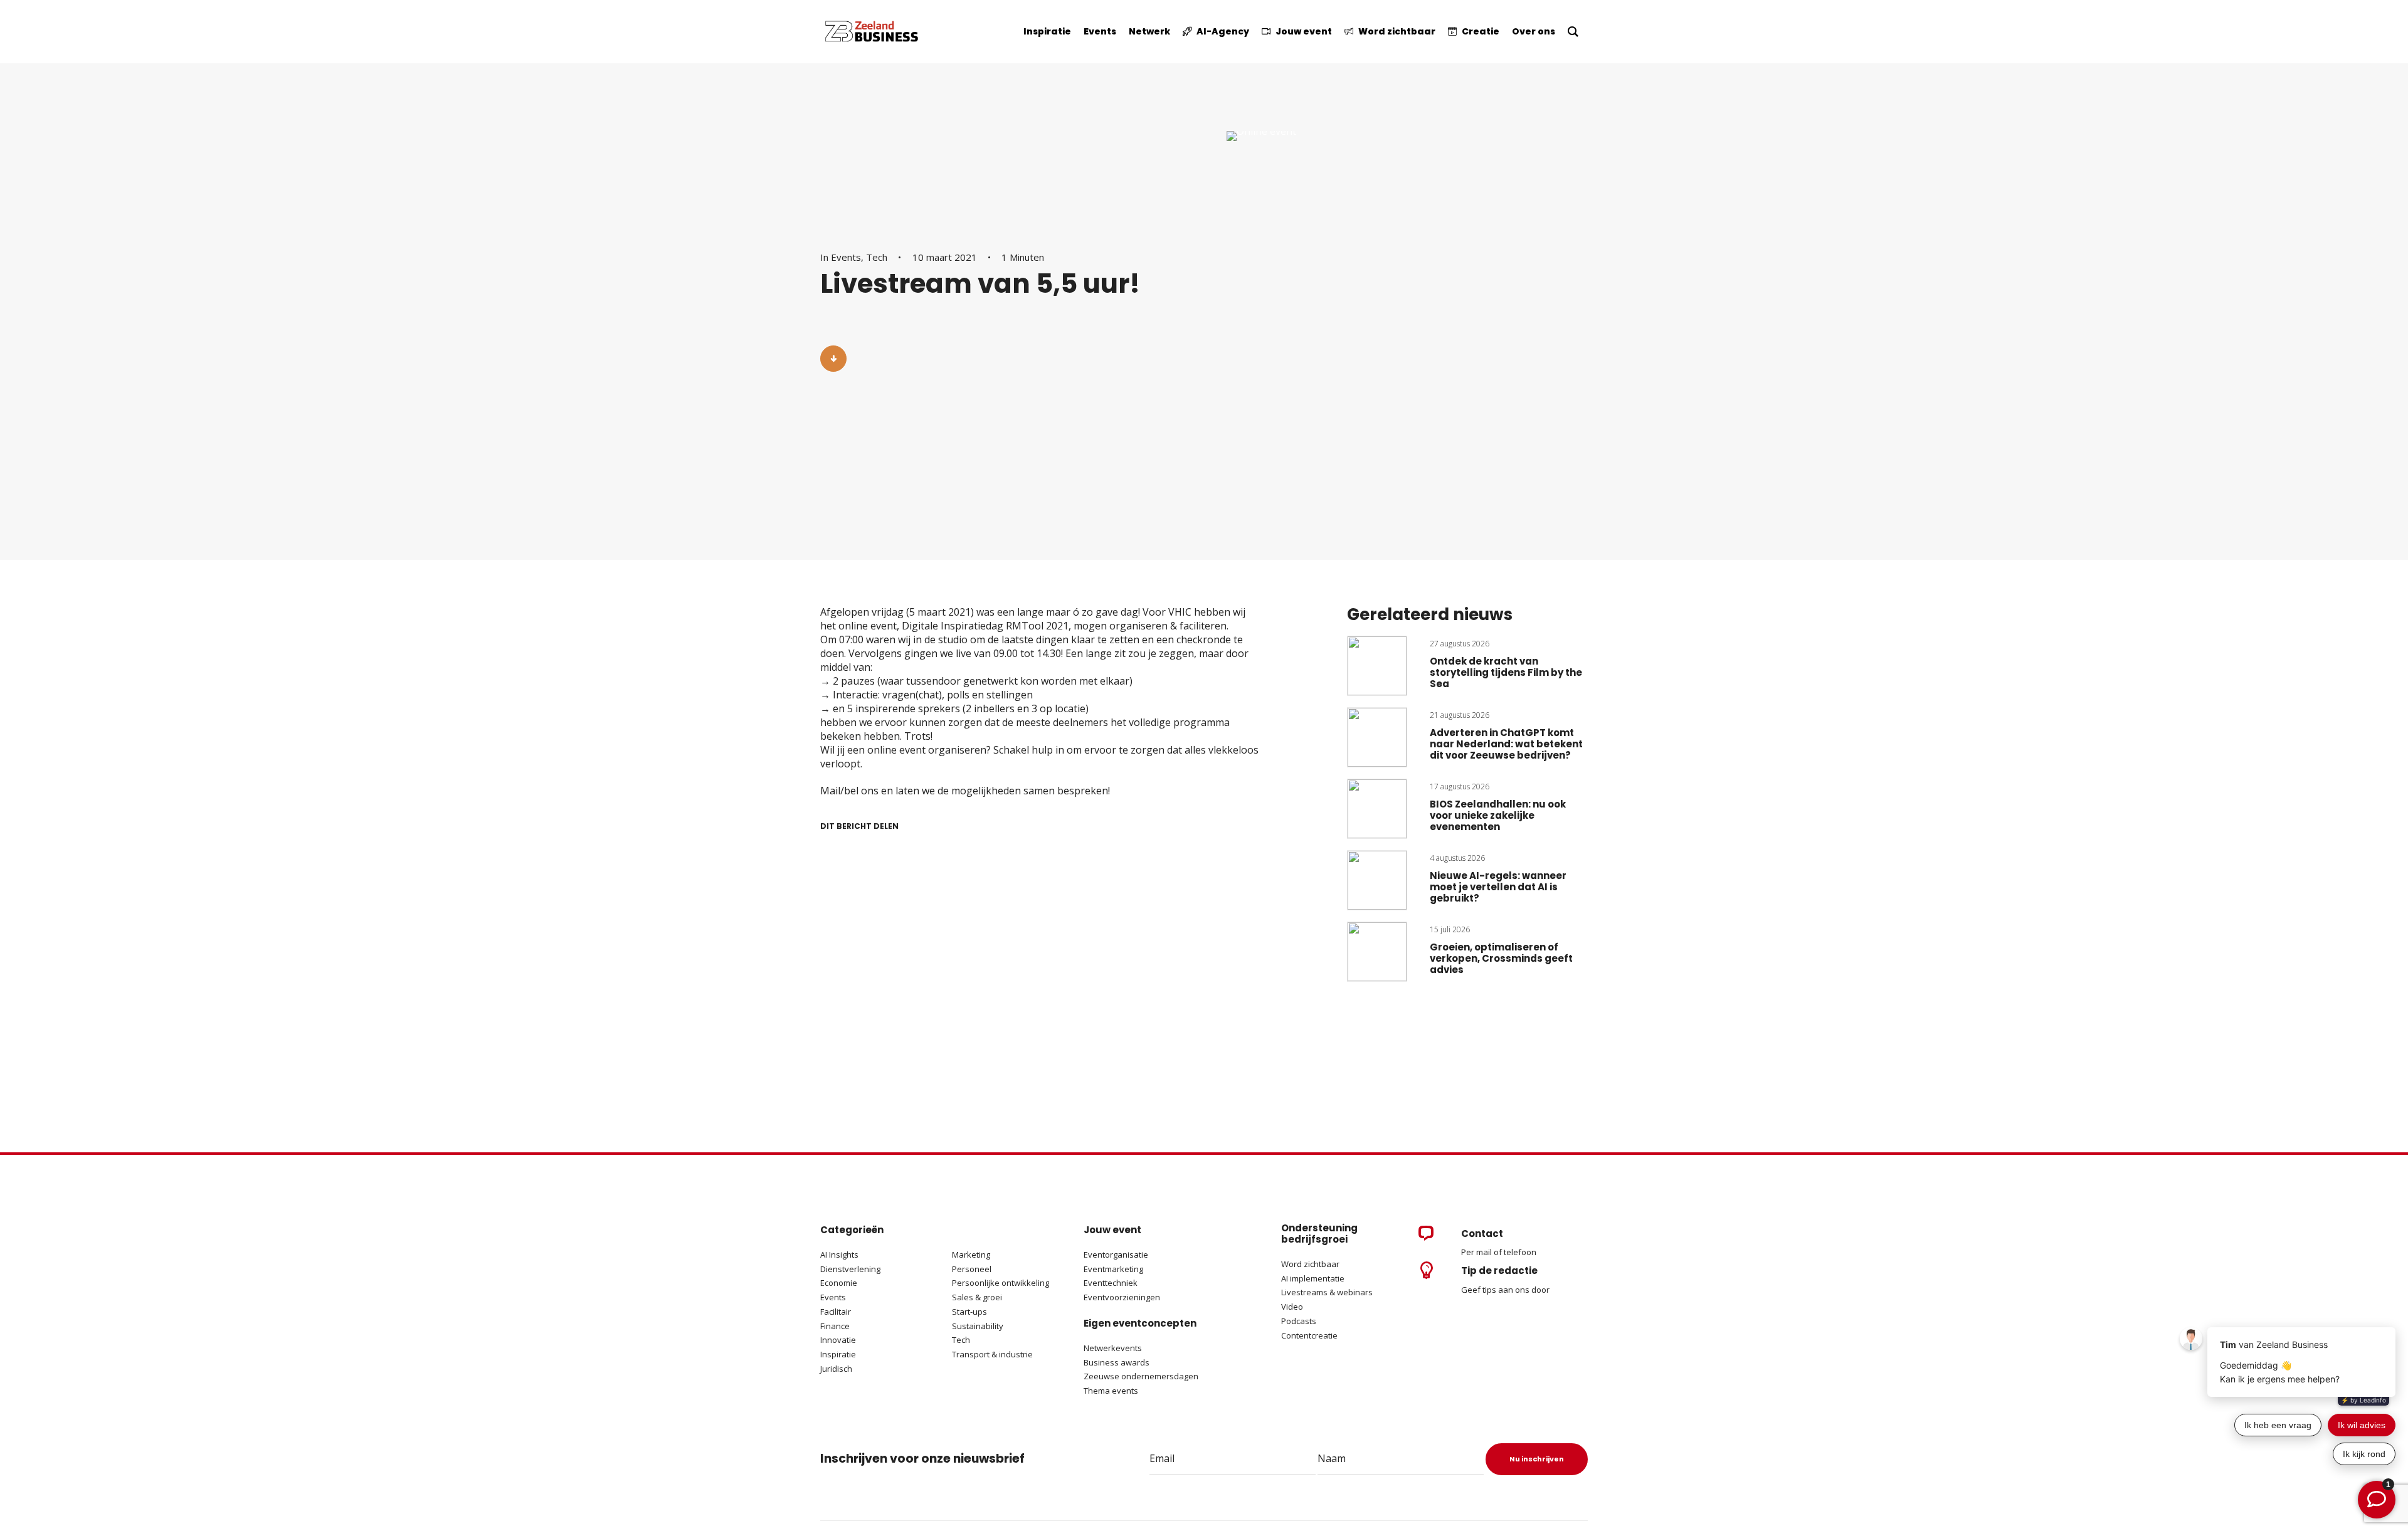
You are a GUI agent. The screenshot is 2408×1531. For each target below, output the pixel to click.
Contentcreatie (1309, 1335)
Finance (835, 1326)
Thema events (1111, 1391)
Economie (839, 1283)
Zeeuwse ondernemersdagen (1141, 1376)
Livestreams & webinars (1327, 1292)
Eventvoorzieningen (1122, 1297)
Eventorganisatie (1116, 1255)
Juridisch (836, 1369)
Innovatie (838, 1340)
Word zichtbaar (1310, 1264)
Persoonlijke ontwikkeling (1001, 1283)
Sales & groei (977, 1297)
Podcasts (1300, 1321)
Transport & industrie (992, 1354)
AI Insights (839, 1255)
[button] (833, 359)
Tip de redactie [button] (1499, 1271)
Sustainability (978, 1326)
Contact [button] (1482, 1234)
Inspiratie (838, 1354)
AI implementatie (1313, 1278)
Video (1292, 1307)
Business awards (1117, 1362)
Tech (877, 257)
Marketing (971, 1255)
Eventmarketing (1113, 1269)
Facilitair (836, 1312)
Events (846, 257)
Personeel (972, 1269)
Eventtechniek (1111, 1283)
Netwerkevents (1113, 1348)
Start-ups (969, 1312)
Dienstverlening (850, 1269)
